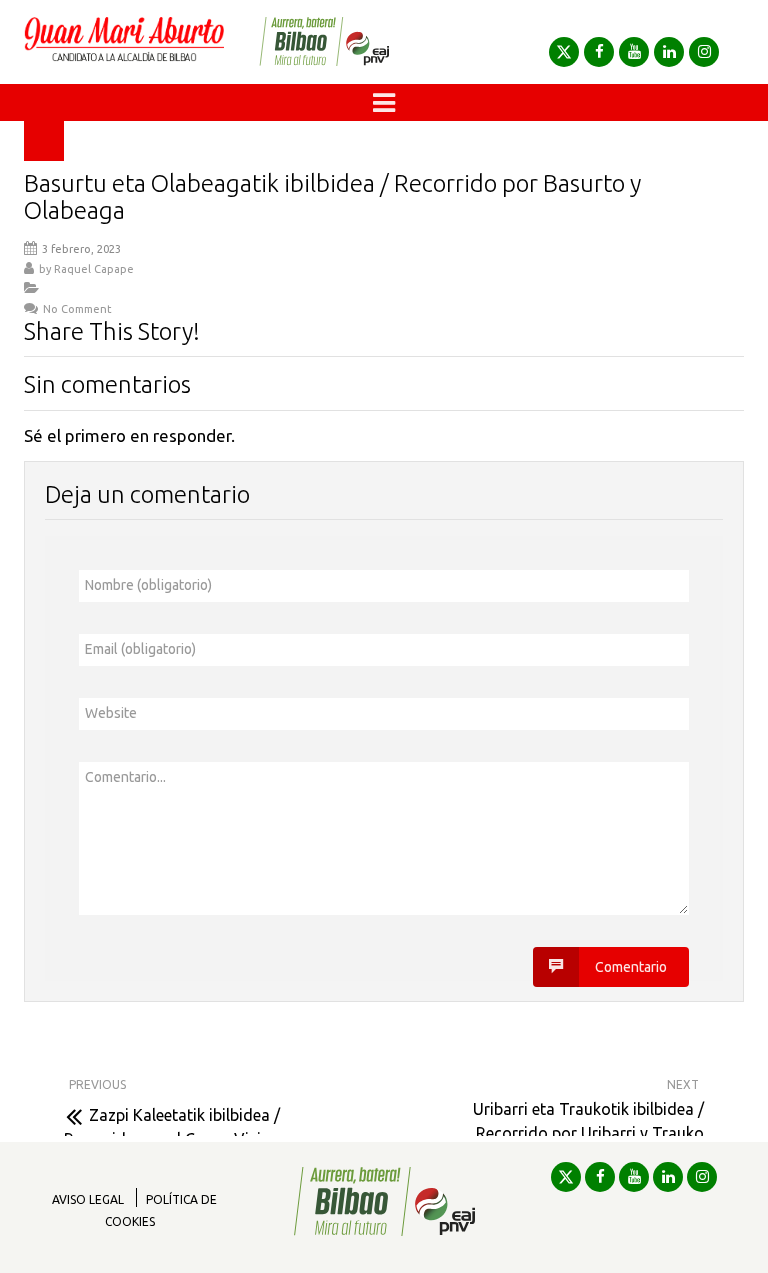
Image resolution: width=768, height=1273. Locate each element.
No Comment (77, 309)
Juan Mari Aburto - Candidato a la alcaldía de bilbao (124, 42)
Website (111, 713)
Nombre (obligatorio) (148, 585)
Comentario (631, 967)
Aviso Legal (88, 1199)
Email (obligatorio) (140, 649)
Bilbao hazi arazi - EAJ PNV (324, 41)
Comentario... (125, 777)
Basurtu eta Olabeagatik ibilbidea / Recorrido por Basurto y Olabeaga (332, 196)
